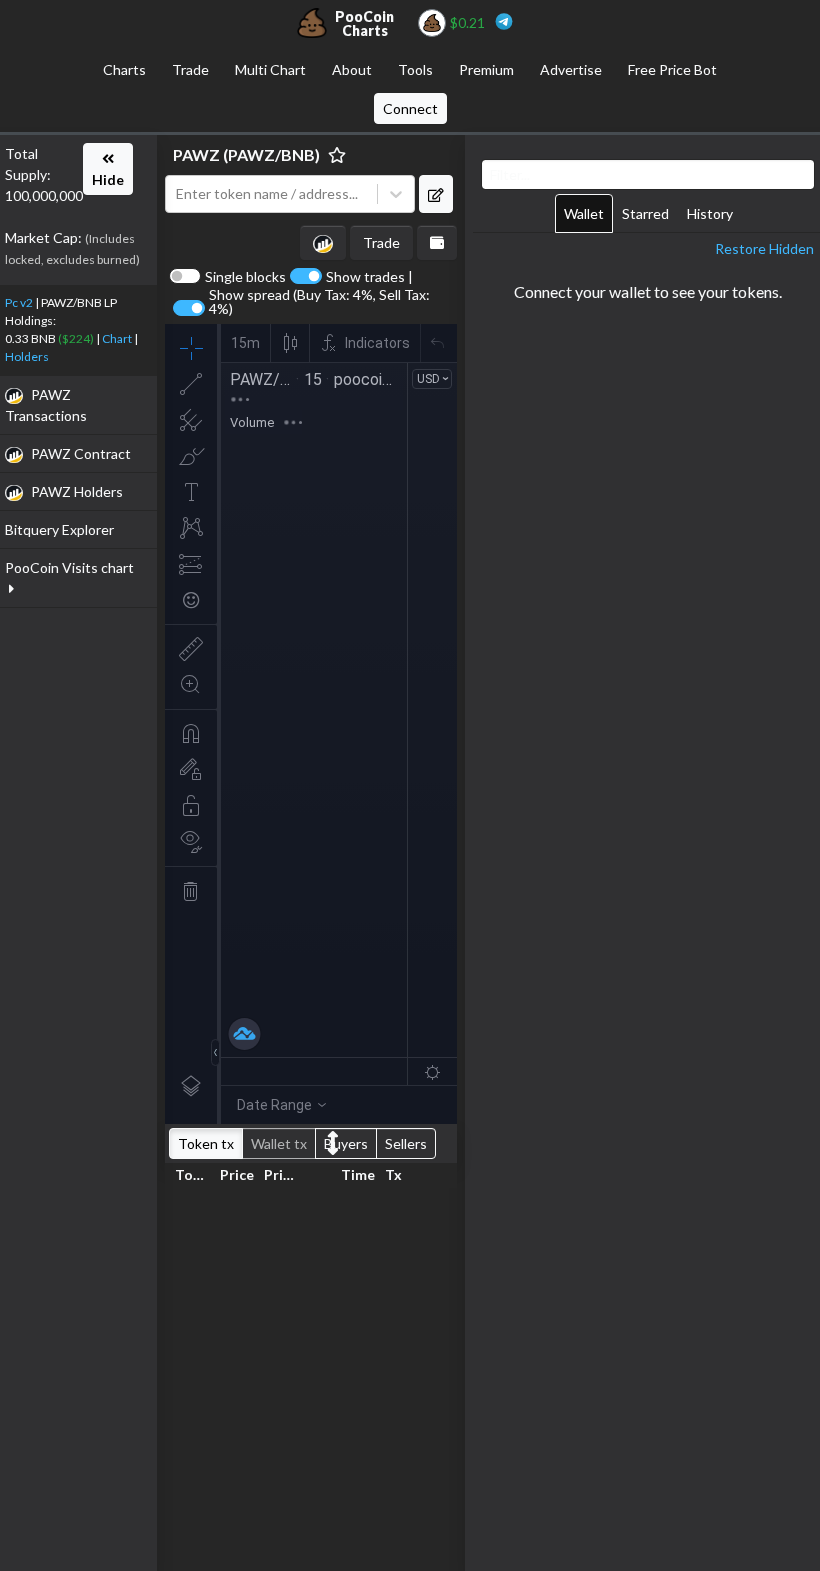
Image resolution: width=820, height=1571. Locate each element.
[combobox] (276, 194)
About (352, 69)
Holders (27, 356)
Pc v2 (19, 302)
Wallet (584, 213)
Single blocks (245, 277)
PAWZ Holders (77, 491)
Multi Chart (270, 69)
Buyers (346, 1143)
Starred (645, 213)
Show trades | (369, 277)
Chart (117, 338)
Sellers (406, 1143)
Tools (415, 69)
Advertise (571, 69)
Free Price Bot (672, 69)
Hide (108, 179)
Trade (190, 69)
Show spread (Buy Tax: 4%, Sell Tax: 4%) (319, 302)
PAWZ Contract (81, 453)
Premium (486, 69)
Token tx (206, 1143)
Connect (410, 108)
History (710, 213)
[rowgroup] (311, 1375)
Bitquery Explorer (59, 529)
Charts (124, 69)
